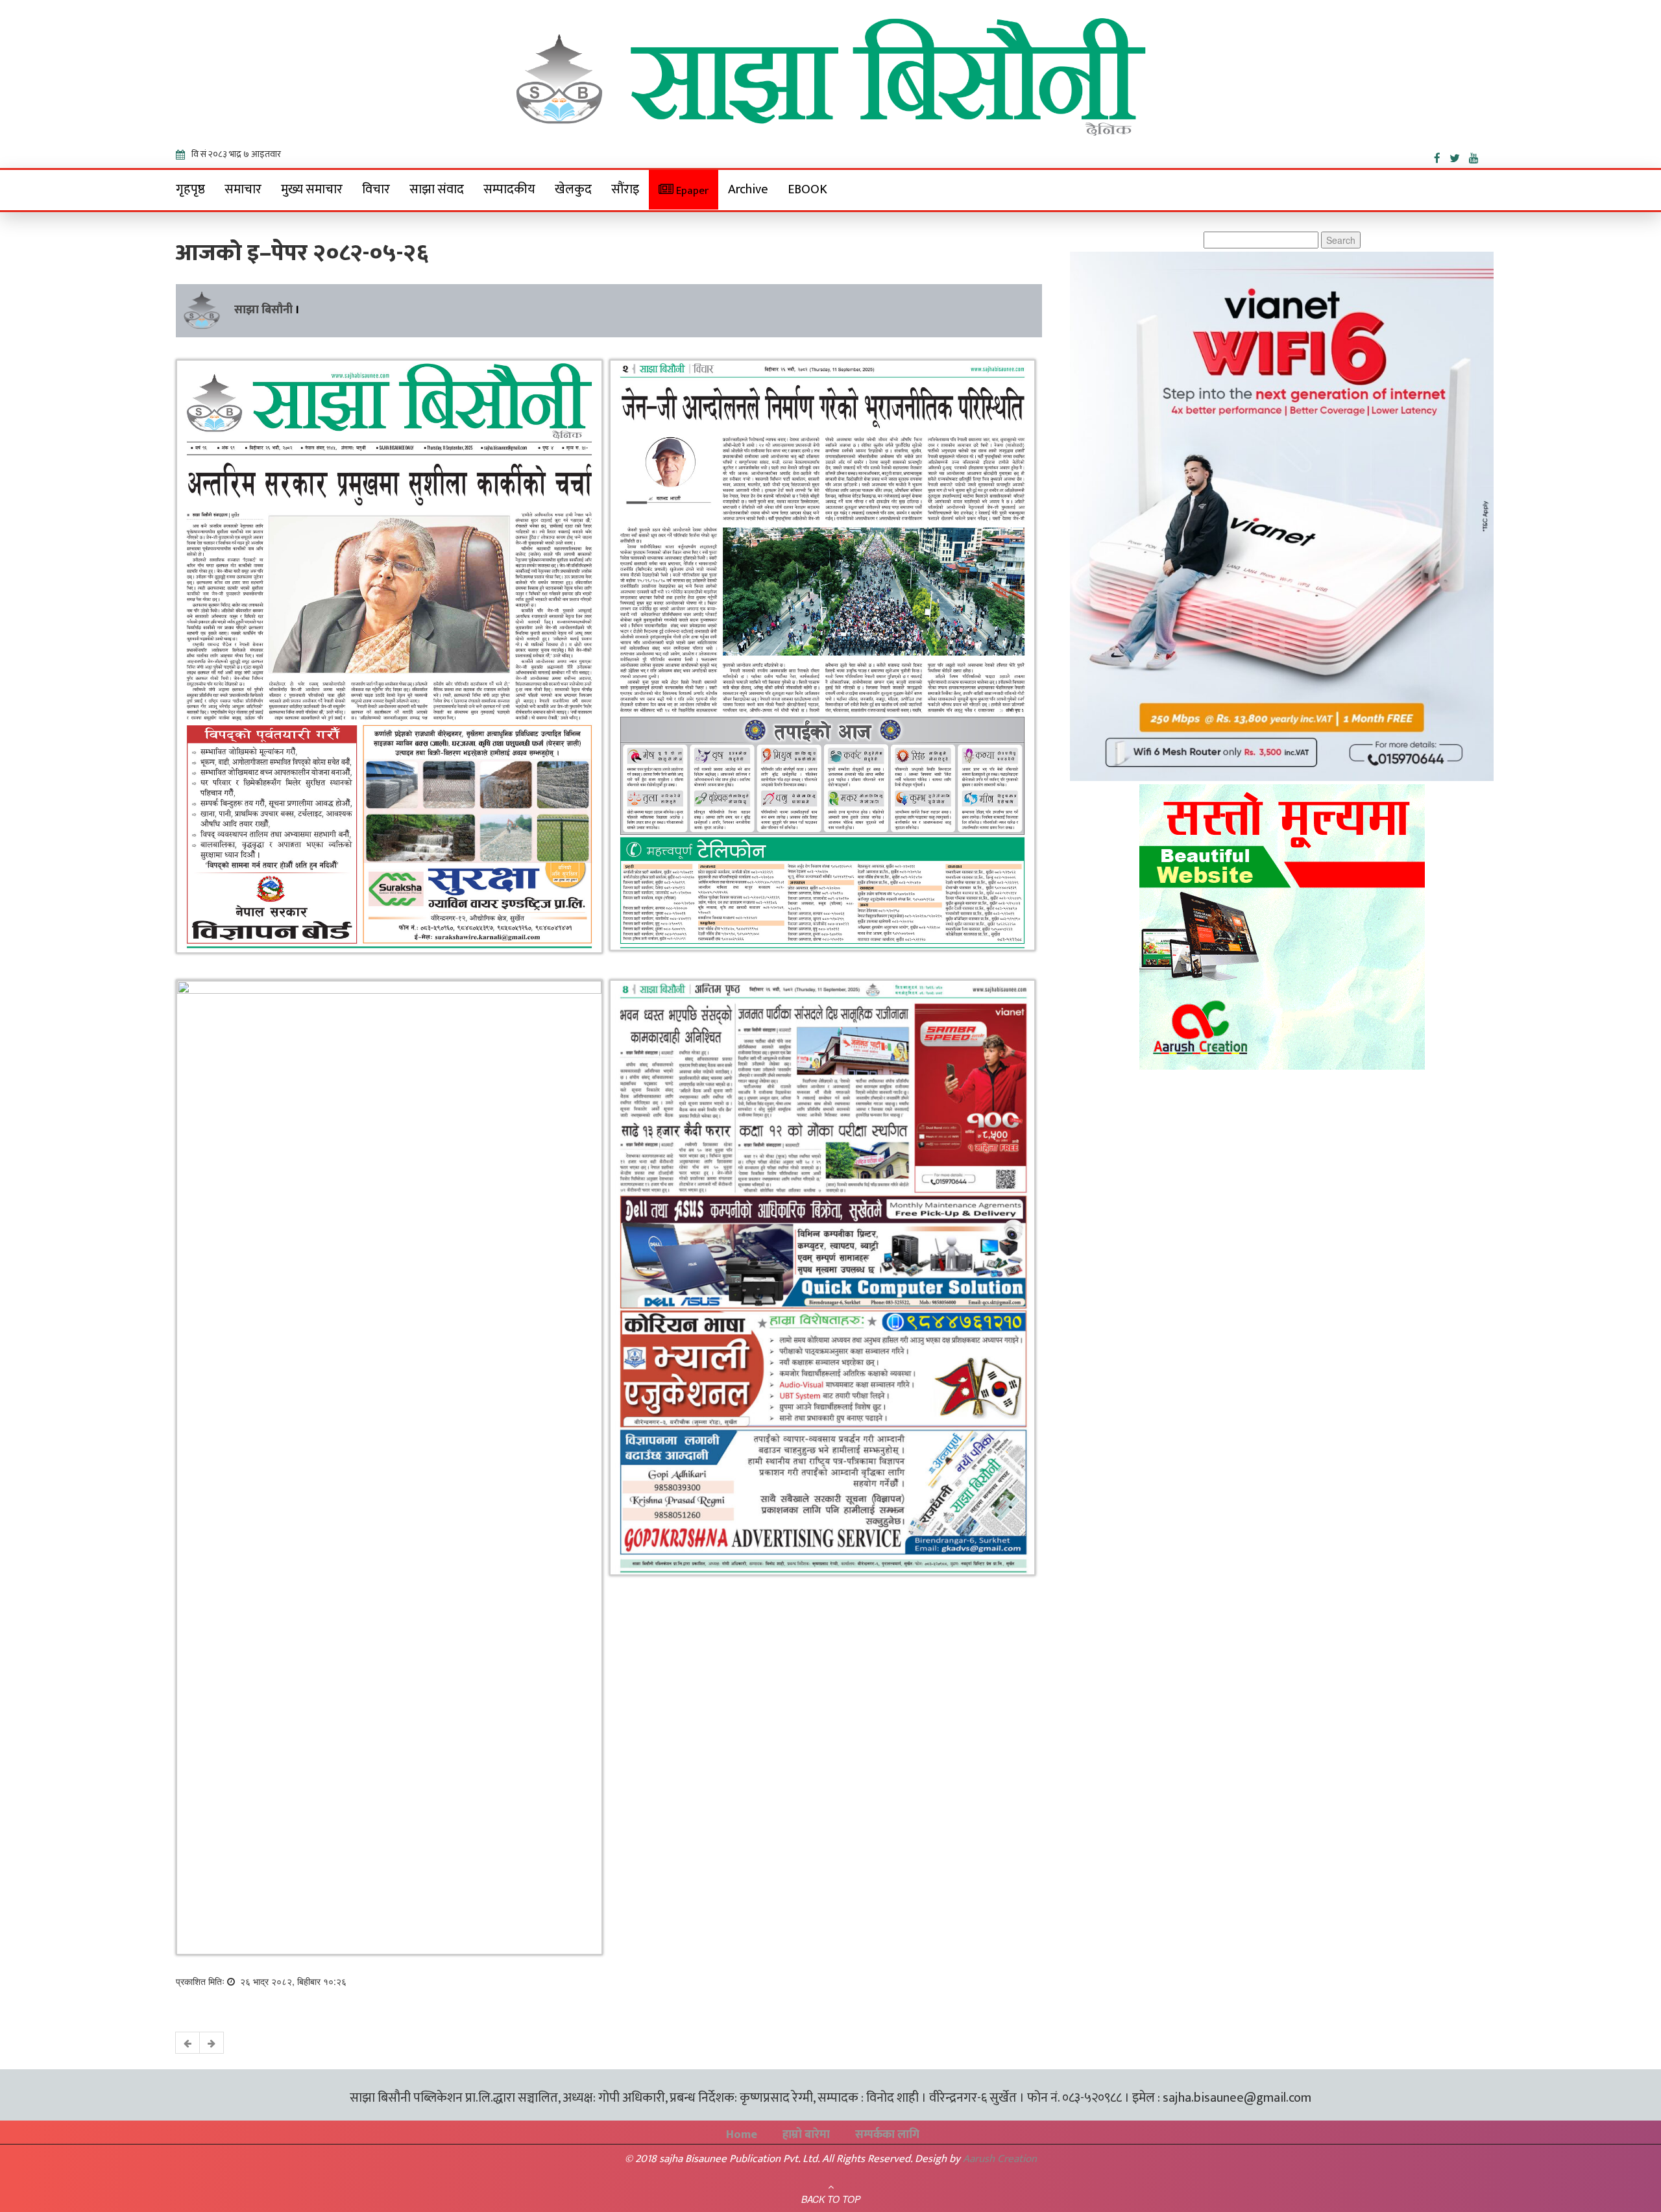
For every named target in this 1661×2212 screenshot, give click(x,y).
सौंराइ (625, 189)
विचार (376, 189)
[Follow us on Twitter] (1459, 156)
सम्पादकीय (509, 189)
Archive (748, 189)
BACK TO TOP (831, 2199)
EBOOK (807, 189)
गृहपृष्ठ (190, 189)
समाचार (243, 189)
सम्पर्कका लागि (887, 2135)
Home (742, 2135)
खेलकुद (573, 189)
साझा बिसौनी (263, 310)
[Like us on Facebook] (1442, 156)
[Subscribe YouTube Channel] (1477, 156)
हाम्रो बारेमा (806, 2135)
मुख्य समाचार (312, 189)
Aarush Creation (1000, 2159)
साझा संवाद (437, 189)
